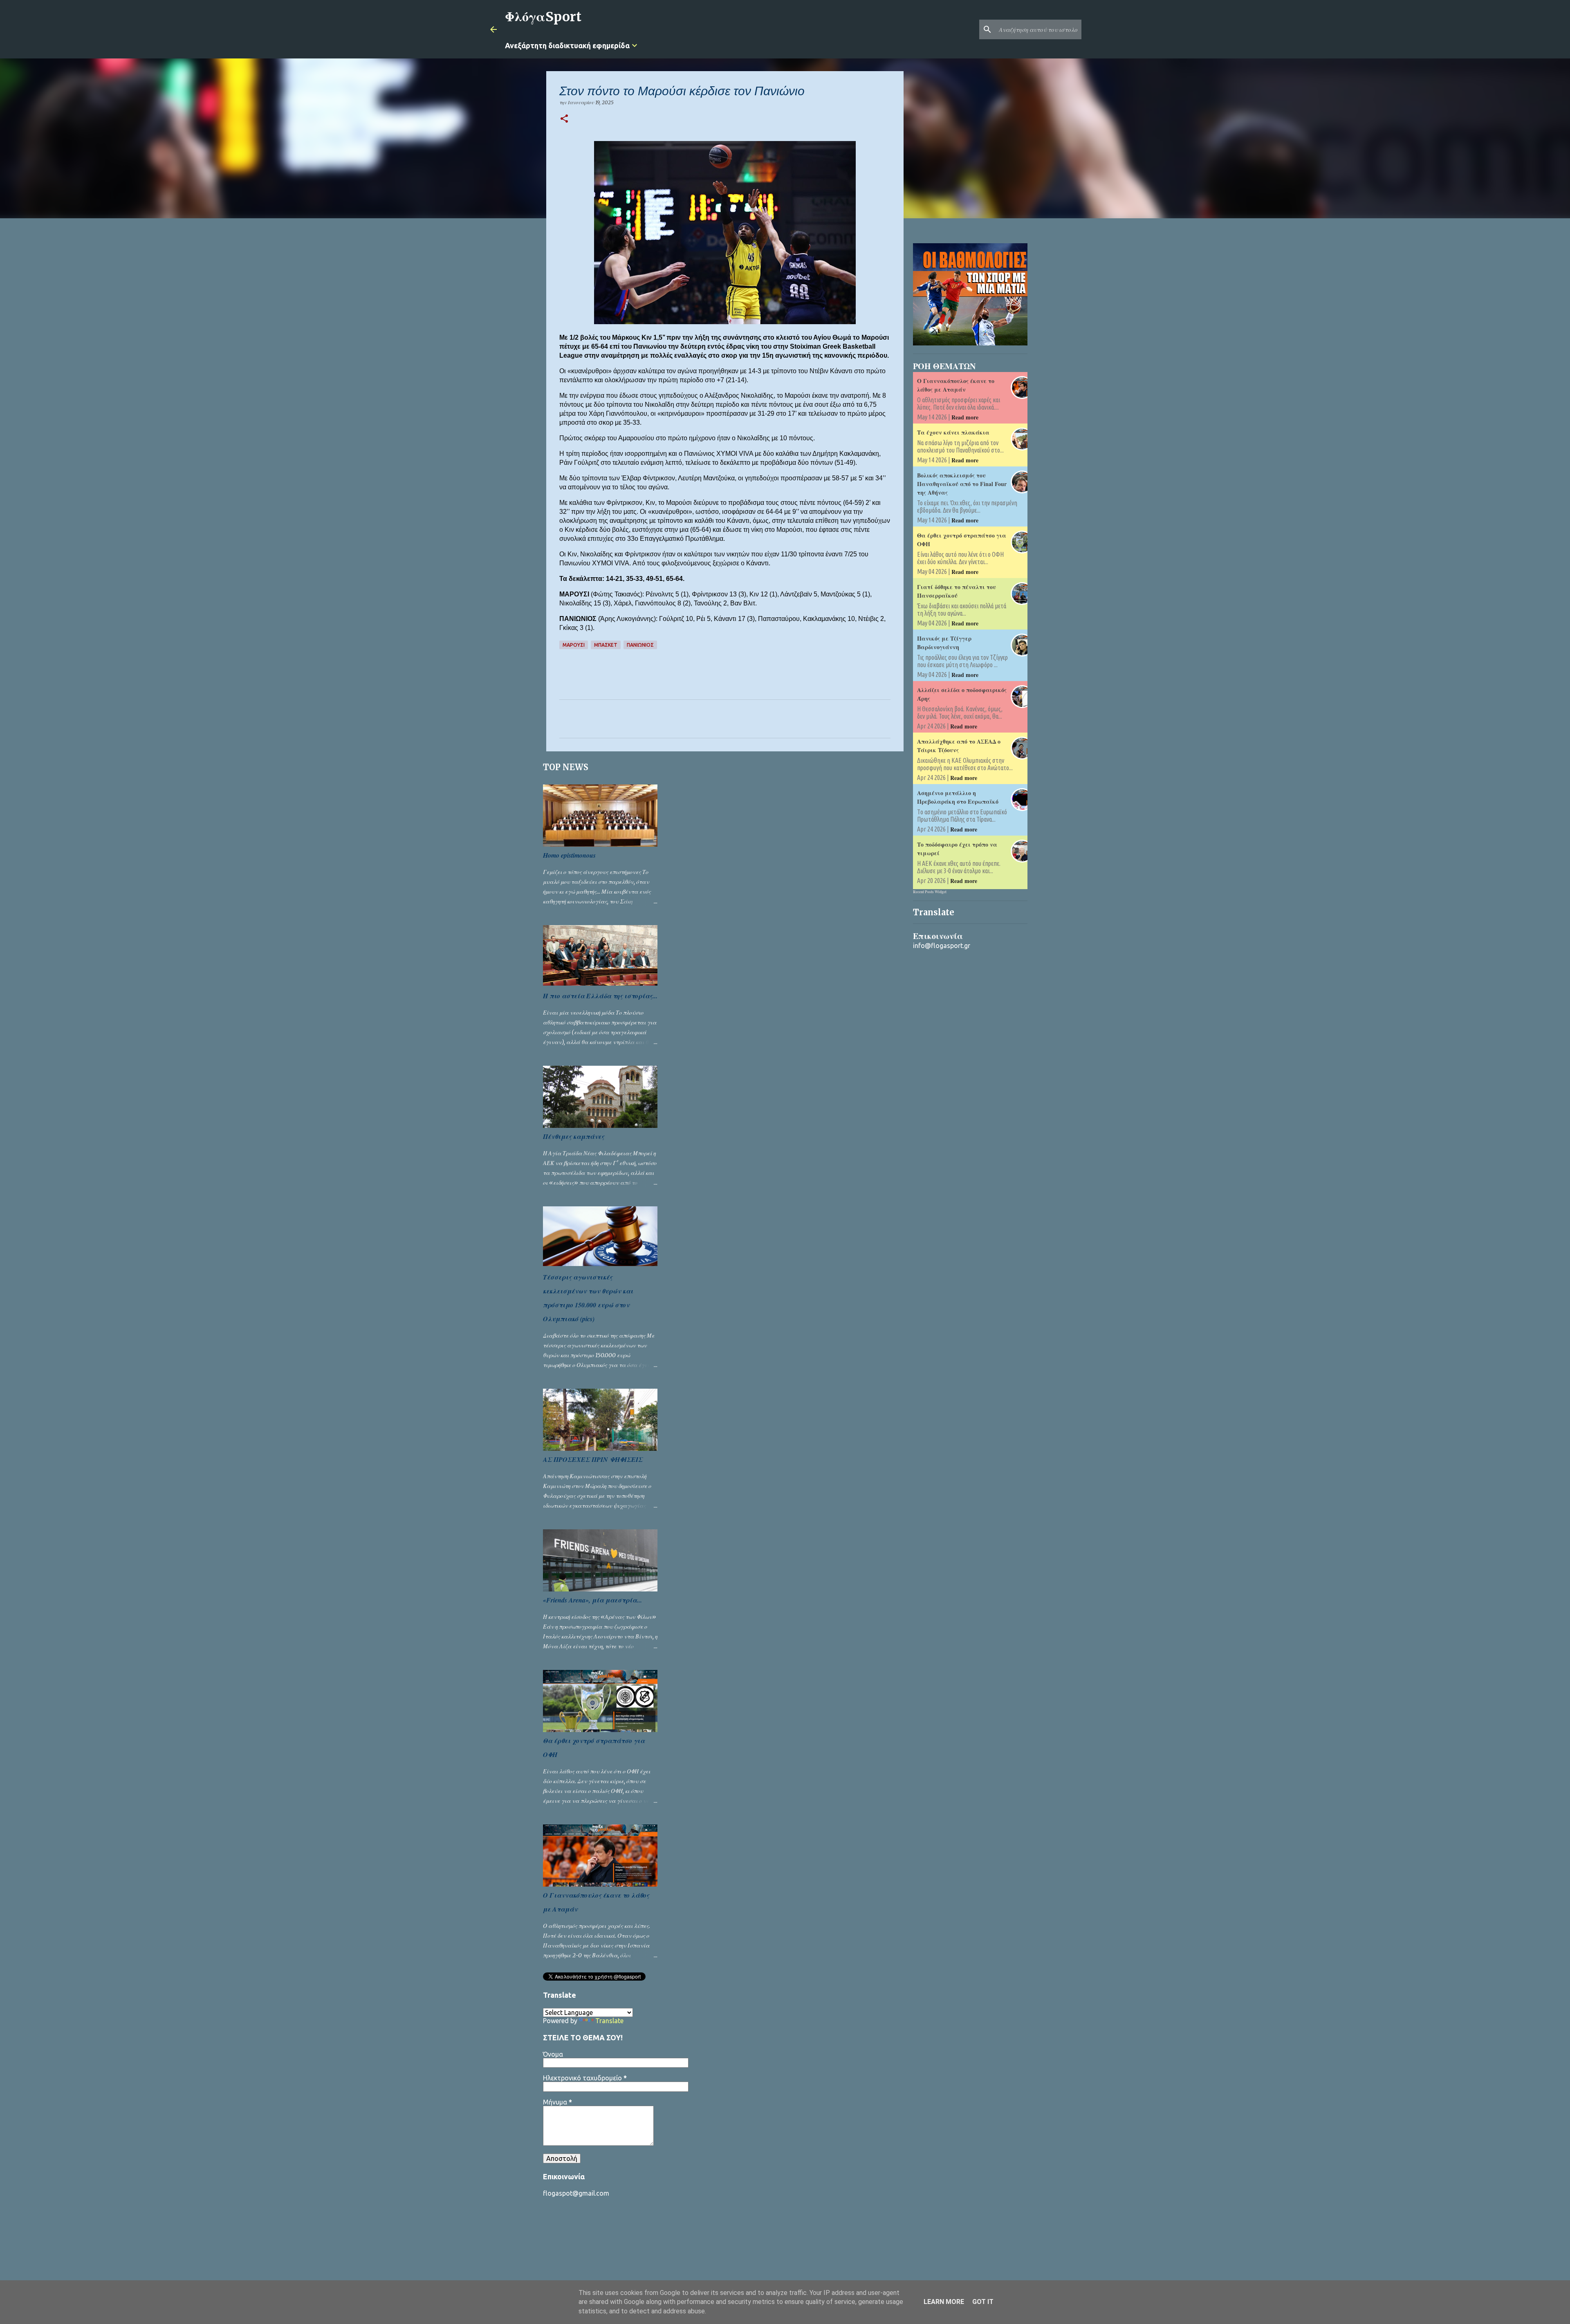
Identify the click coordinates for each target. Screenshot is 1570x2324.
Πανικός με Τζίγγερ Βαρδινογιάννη (944, 643)
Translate (609, 2021)
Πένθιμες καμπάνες (574, 1136)
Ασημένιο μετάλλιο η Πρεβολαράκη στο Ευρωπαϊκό (958, 797)
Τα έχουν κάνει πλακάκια (953, 432)
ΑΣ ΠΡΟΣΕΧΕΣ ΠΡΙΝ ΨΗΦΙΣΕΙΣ (593, 1459)
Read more (965, 417)
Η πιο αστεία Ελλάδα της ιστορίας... (600, 996)
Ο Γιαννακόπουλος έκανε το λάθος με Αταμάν (956, 385)
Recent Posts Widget (930, 892)
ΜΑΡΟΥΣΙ (574, 645)
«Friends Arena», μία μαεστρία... (592, 1600)
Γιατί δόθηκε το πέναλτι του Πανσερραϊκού (957, 591)
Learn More (944, 2302)
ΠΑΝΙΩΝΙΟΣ (640, 645)
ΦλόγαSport (543, 17)
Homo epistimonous (569, 855)
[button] (564, 119)
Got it (983, 2302)
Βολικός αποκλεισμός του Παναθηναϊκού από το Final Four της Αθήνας (962, 484)
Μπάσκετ (606, 645)
